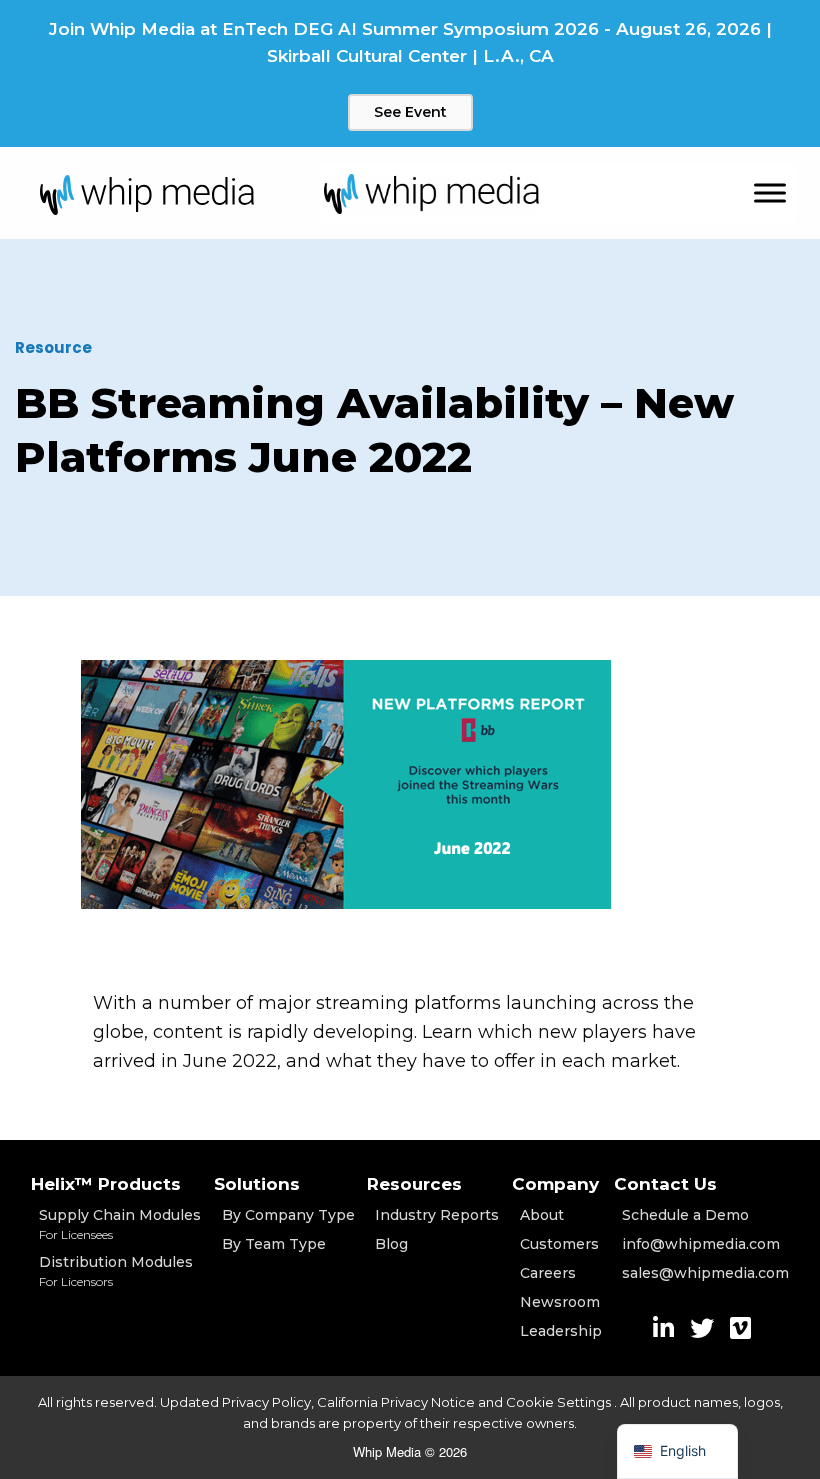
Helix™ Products (106, 1184)
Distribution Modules (116, 1271)
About (542, 1215)
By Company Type (288, 1215)
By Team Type (274, 1244)
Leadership (561, 1331)
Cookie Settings (560, 1402)
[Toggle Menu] (770, 193)
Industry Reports (437, 1215)
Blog (391, 1244)
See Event (410, 112)
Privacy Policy (266, 1402)
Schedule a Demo (685, 1215)
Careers (548, 1273)
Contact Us (665, 1184)
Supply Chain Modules (120, 1224)
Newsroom (560, 1302)
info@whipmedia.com (701, 1244)
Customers (559, 1244)
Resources (414, 1184)
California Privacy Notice (396, 1402)
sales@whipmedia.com (705, 1273)
